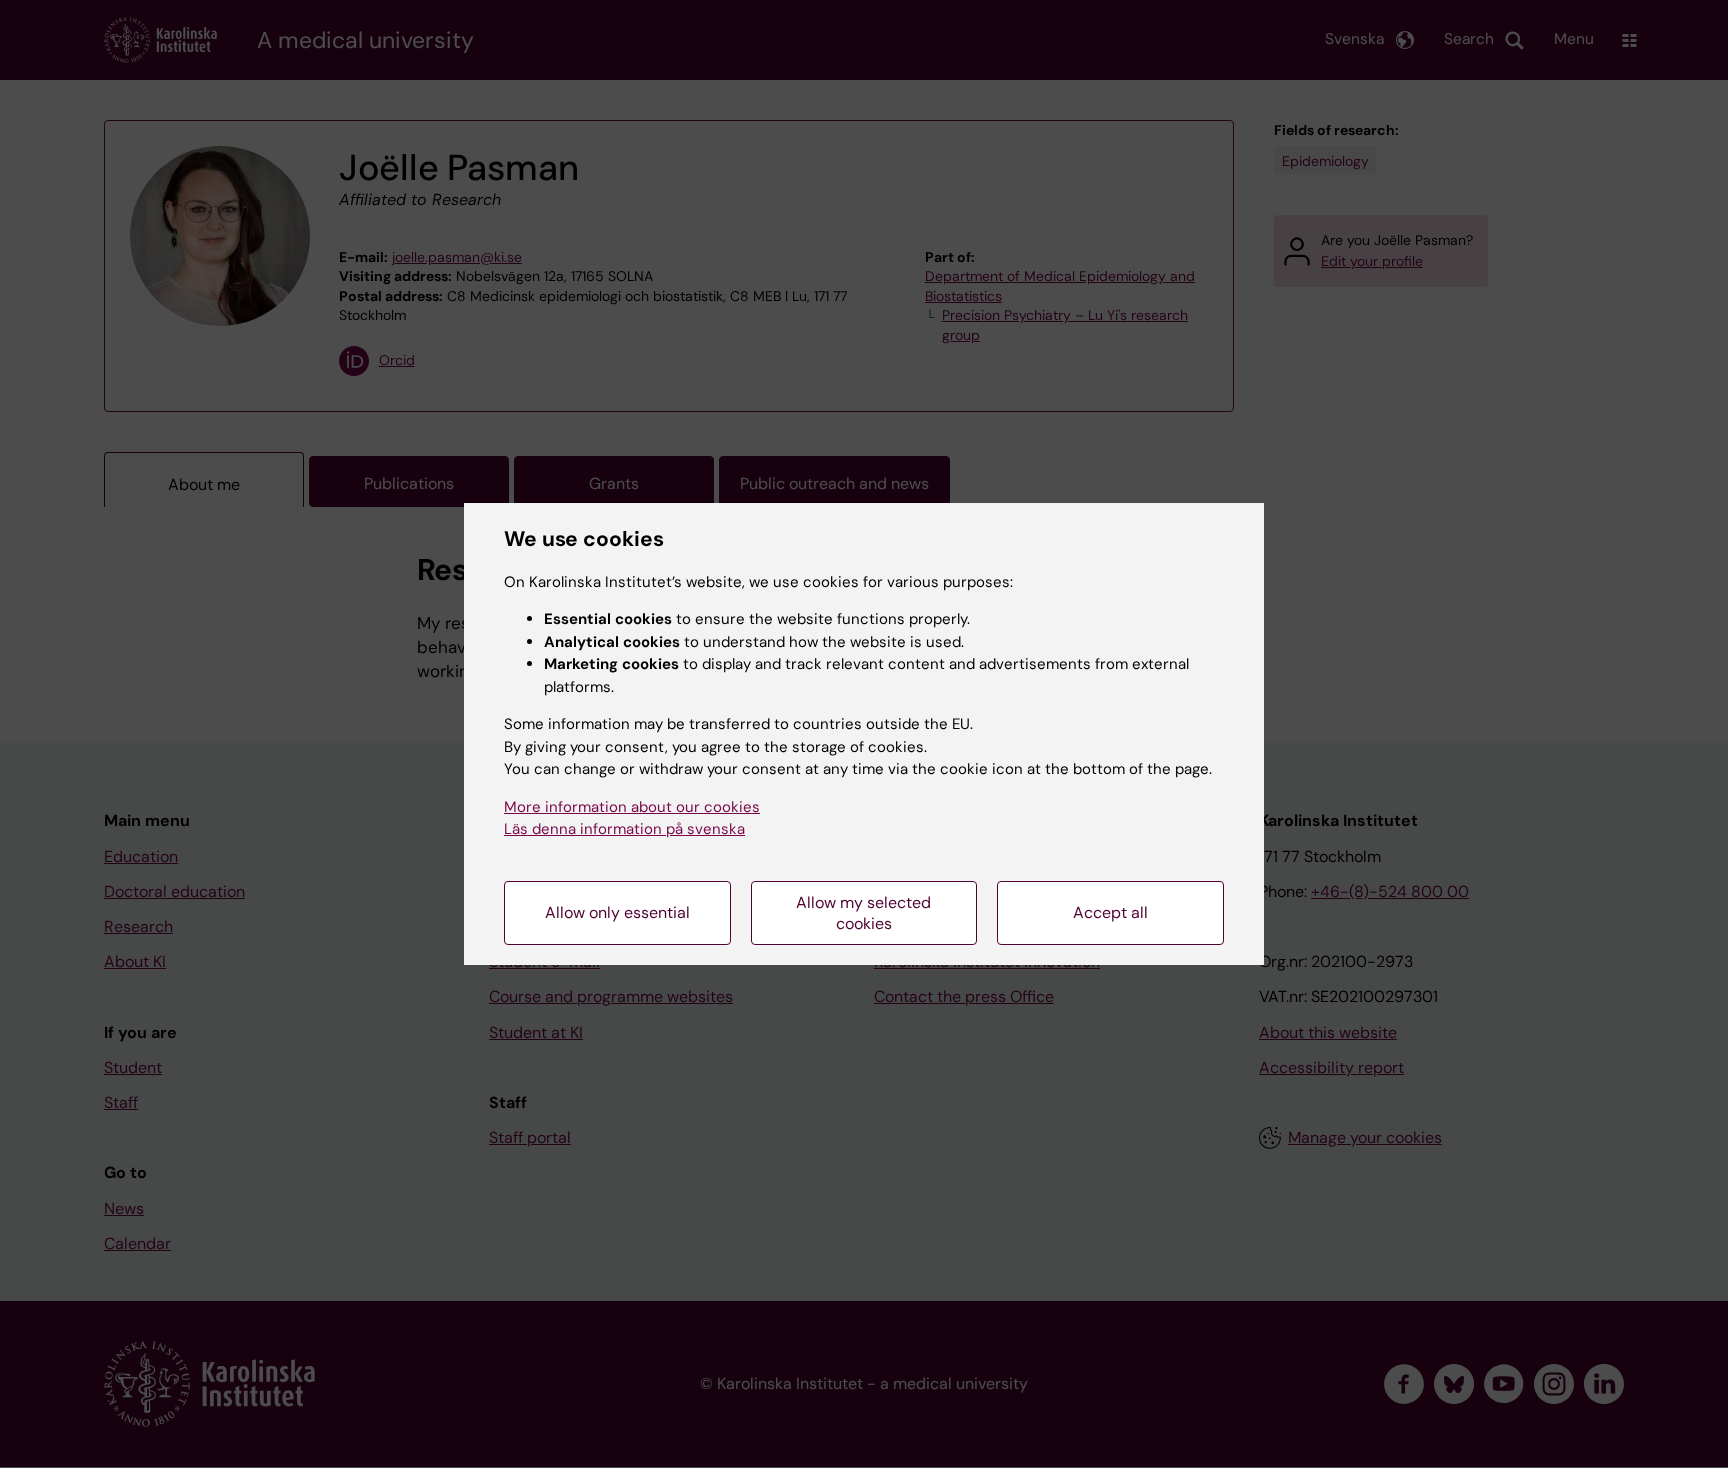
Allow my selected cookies (863, 913)
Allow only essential (617, 912)
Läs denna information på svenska (624, 829)
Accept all (1110, 912)
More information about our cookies (632, 807)
